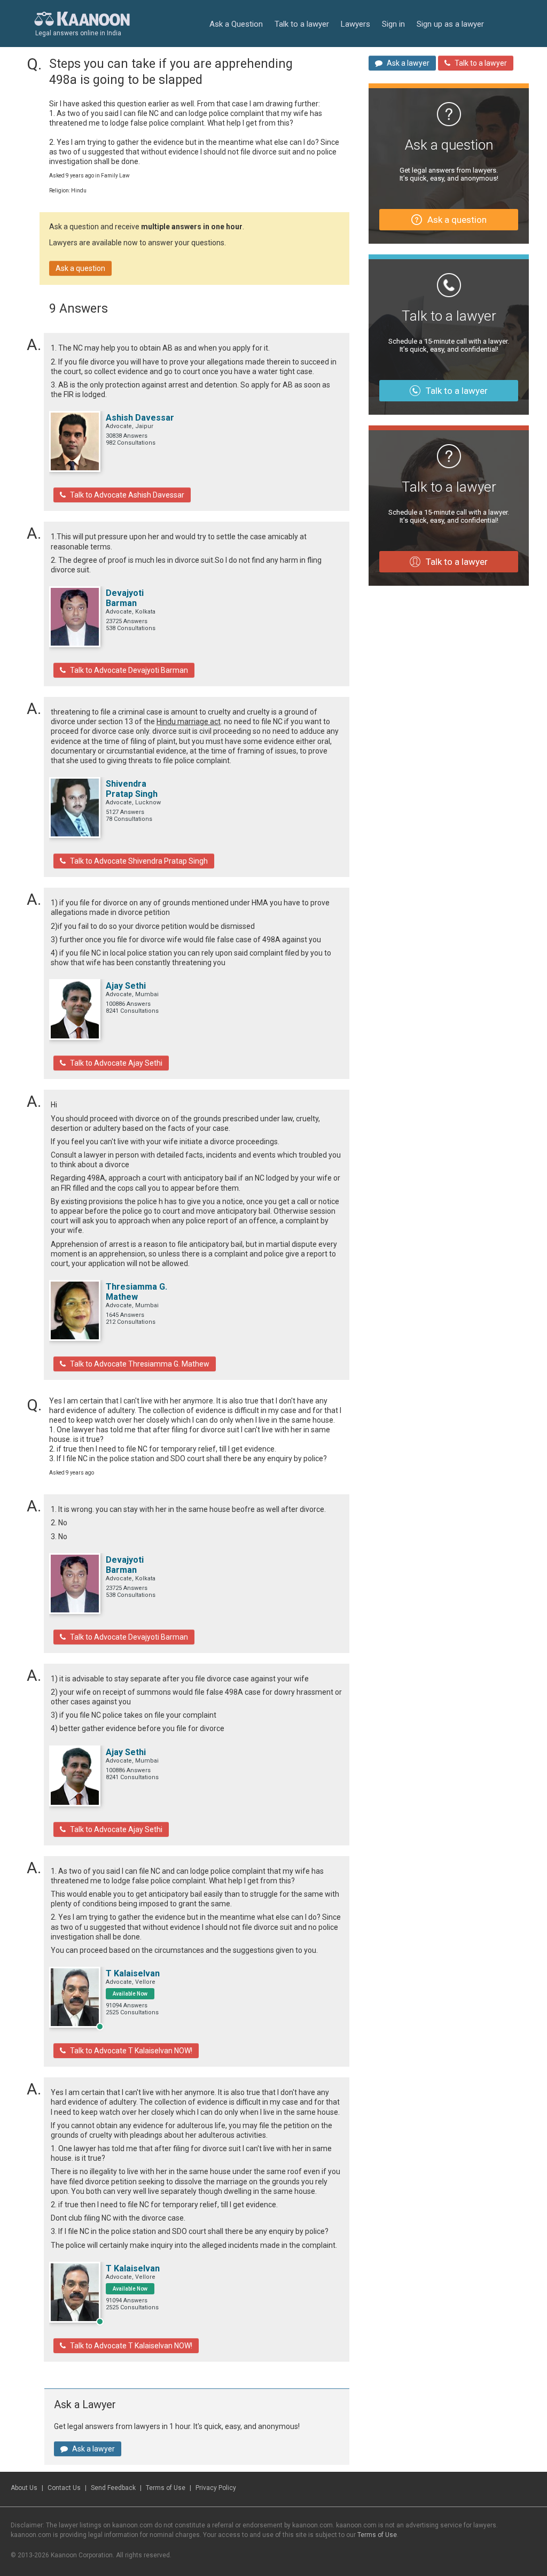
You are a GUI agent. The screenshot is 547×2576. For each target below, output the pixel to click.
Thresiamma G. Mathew (136, 1292)
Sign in (393, 24)
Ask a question (80, 268)
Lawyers (355, 24)
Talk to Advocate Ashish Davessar (127, 495)
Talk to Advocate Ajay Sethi (116, 1063)
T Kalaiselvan (133, 1973)
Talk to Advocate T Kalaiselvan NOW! (131, 2051)
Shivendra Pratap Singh (132, 789)
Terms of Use (166, 2488)
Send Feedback (113, 2488)
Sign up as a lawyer (450, 24)
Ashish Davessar (140, 418)
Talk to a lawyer (302, 24)
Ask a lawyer (93, 2449)
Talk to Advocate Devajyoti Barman (129, 670)
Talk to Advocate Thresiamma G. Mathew (140, 1364)
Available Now (130, 1994)
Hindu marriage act (189, 721)
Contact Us (64, 2488)
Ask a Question (236, 24)
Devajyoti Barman (125, 598)
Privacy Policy (216, 2488)
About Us (24, 2488)
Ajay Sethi (126, 986)
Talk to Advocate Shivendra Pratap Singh (139, 861)
